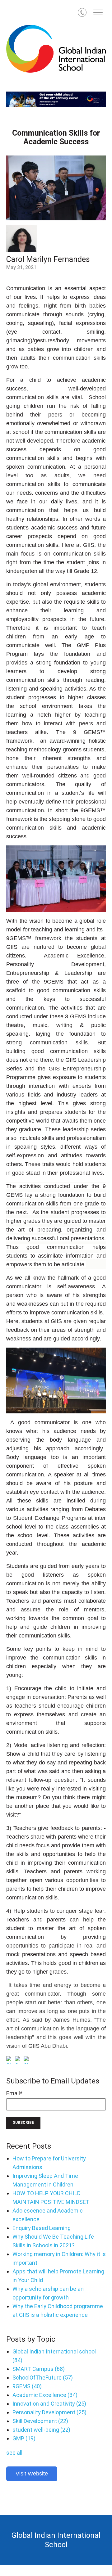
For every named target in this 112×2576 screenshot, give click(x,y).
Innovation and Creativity (49, 2404)
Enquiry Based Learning (42, 2228)
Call (87, 14)
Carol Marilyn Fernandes (48, 259)
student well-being (41, 2430)
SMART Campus (39, 2369)
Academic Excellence (45, 2395)
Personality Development (49, 2412)
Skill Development (40, 2421)
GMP (24, 2438)
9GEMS (27, 2386)
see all (14, 2453)
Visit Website (32, 2474)
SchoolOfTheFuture (43, 2378)
